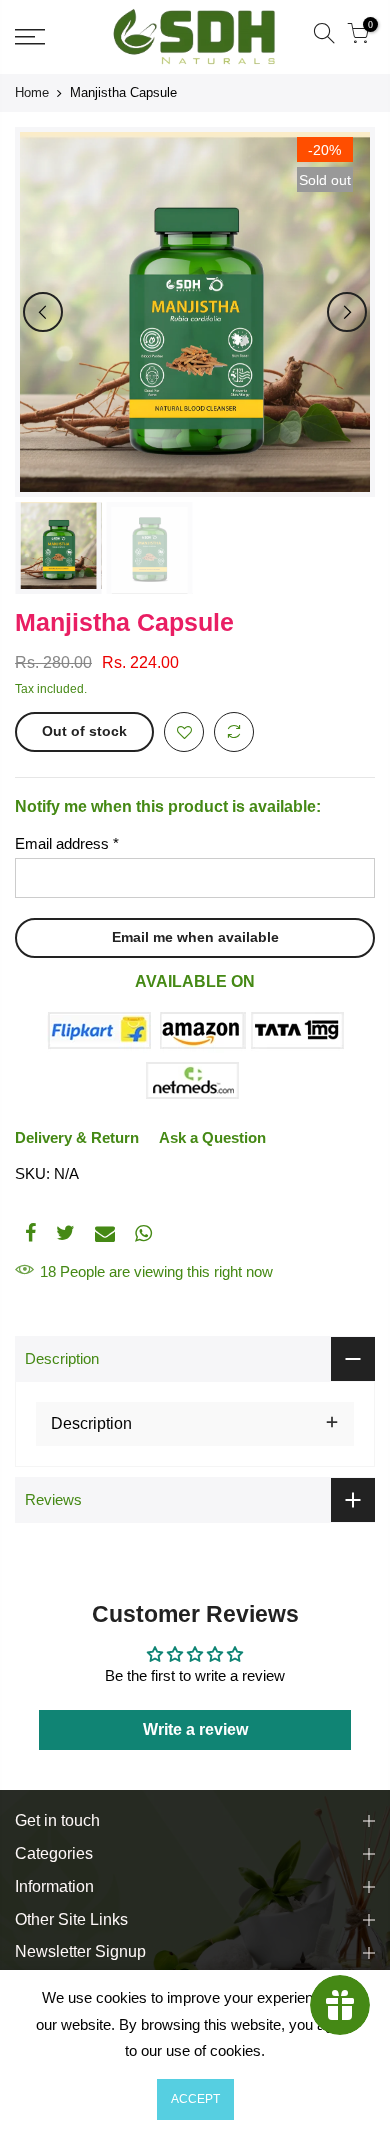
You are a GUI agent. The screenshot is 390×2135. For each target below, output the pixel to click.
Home (32, 92)
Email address (67, 843)
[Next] (347, 312)
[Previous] (43, 312)
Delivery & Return (77, 1137)
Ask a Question (212, 1137)
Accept (195, 2099)
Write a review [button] (195, 1729)
